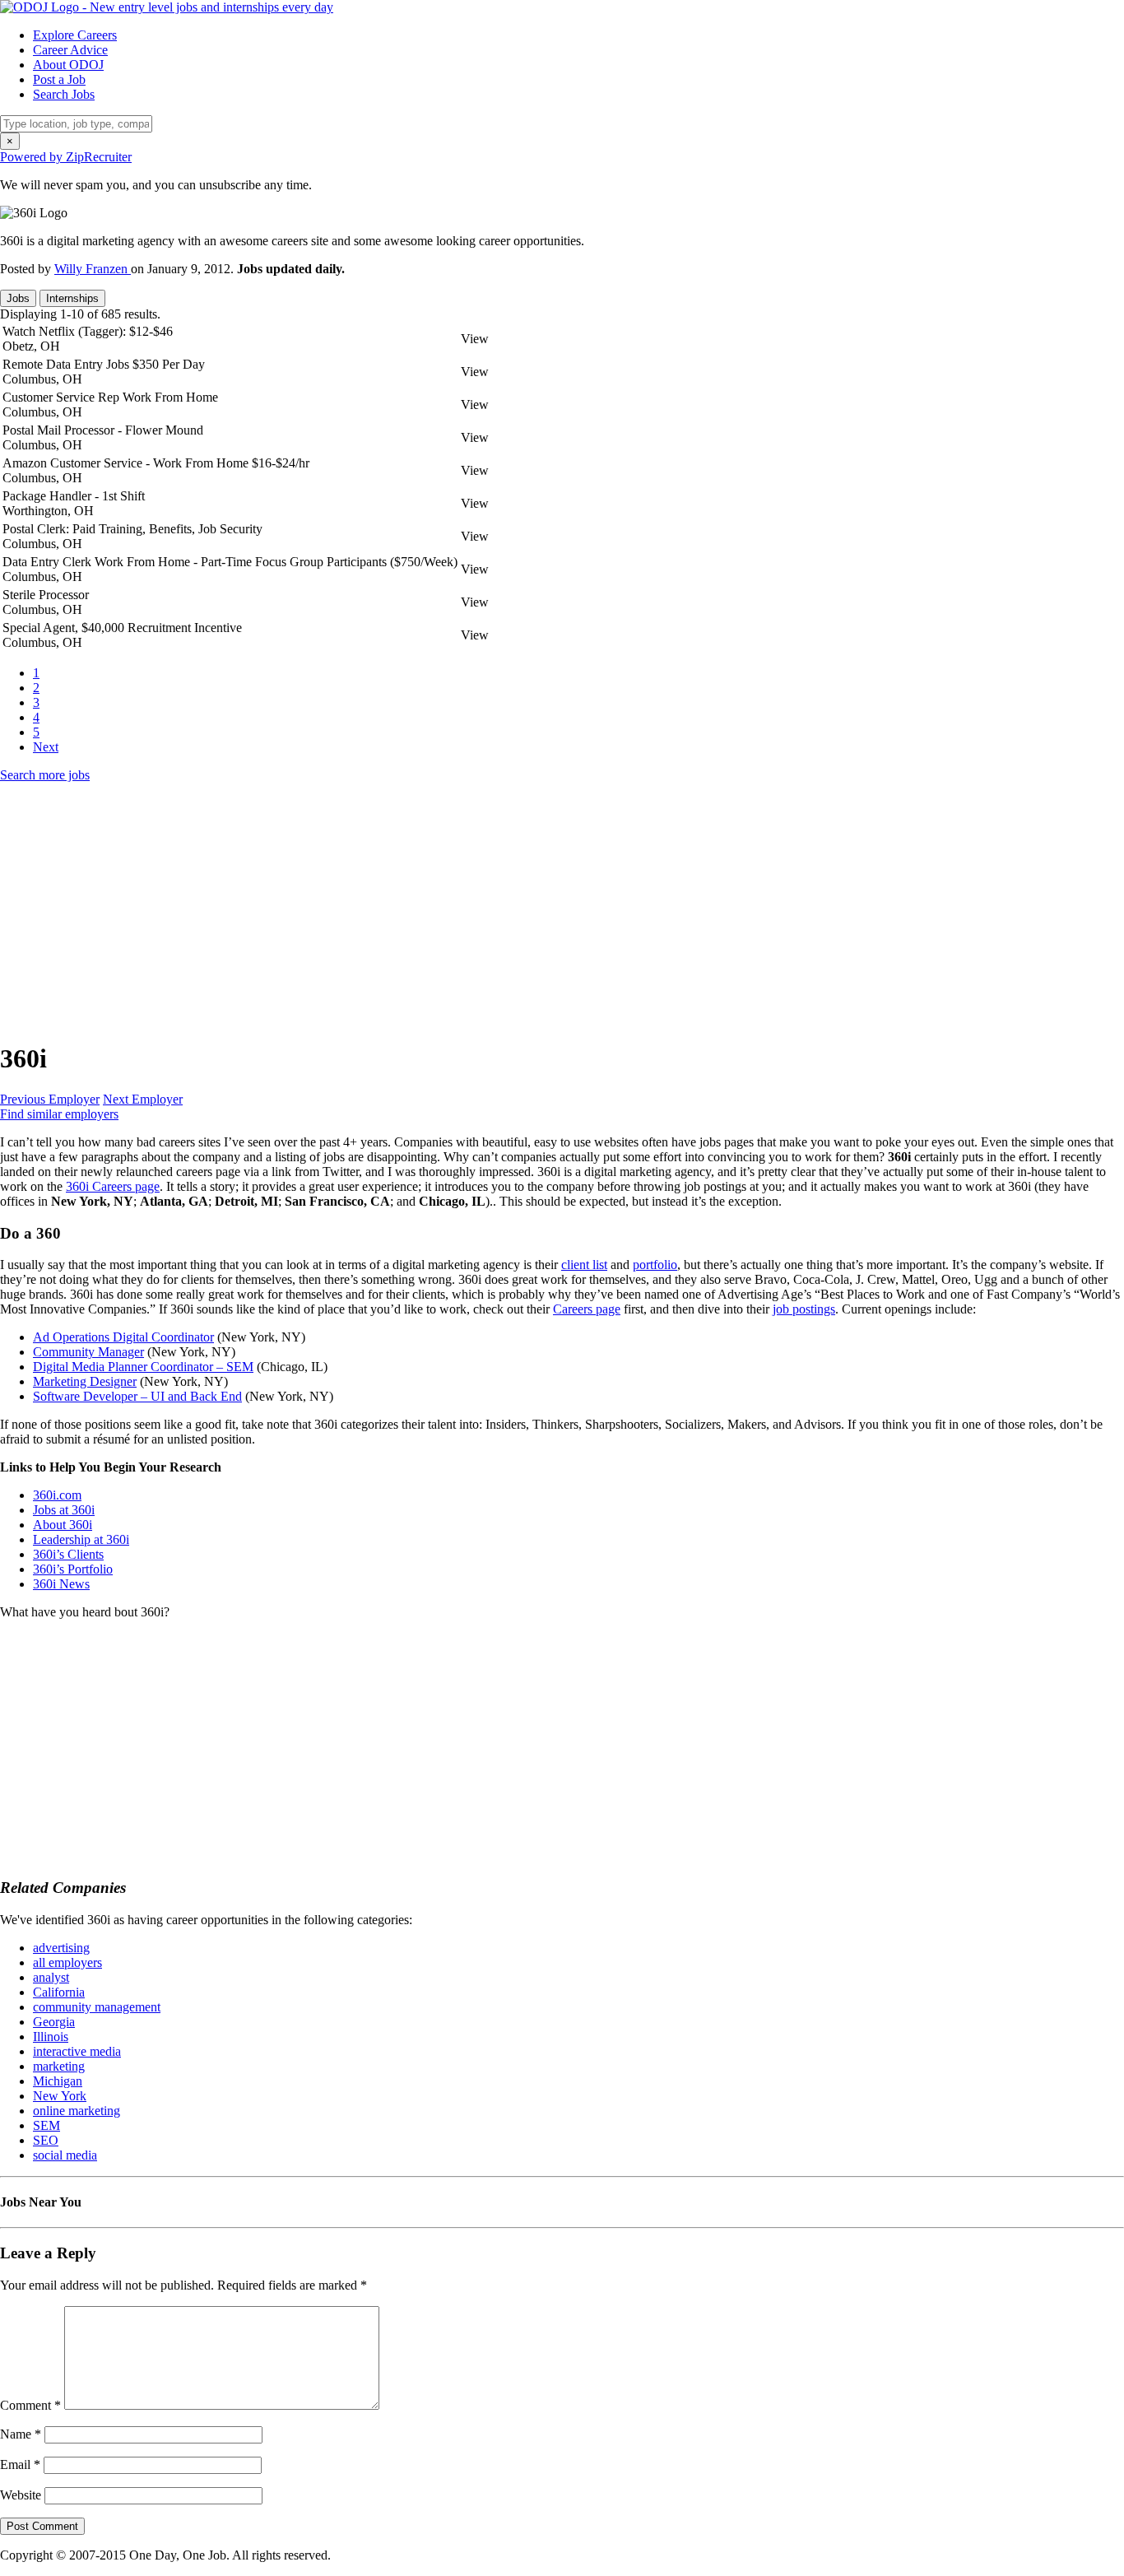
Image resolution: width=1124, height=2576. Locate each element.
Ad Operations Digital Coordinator (123, 1337)
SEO (46, 2140)
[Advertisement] (494, 911)
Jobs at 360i (64, 1510)
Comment (30, 2405)
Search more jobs (45, 775)
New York (60, 2096)
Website (21, 2495)
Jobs (18, 298)
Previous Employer (50, 1099)
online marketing (77, 2111)
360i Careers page (113, 1186)
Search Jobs (64, 94)
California (59, 1992)
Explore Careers (75, 35)
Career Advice (70, 50)
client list (584, 1265)
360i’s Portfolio (73, 1569)
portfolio (655, 1265)
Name (21, 2434)
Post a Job (59, 79)
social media (65, 2155)
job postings (804, 1309)
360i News (61, 1584)
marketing (59, 2066)
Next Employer (143, 1099)
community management (97, 2007)
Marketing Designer (85, 1381)
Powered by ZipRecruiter (66, 157)
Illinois (51, 2037)
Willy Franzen (93, 269)
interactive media (77, 2051)
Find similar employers (59, 1114)
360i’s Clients (68, 1554)
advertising (61, 1948)
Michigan (58, 2081)
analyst (51, 1977)
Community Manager (88, 1352)
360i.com (57, 1495)
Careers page (587, 1309)
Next (46, 747)
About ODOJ (68, 65)
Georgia (54, 2022)
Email (20, 2464)
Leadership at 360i (81, 1539)
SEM (46, 2125)
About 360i (63, 1525)
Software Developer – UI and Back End (137, 1396)
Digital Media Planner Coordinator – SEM (143, 1367)
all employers (67, 1962)
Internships (72, 298)
